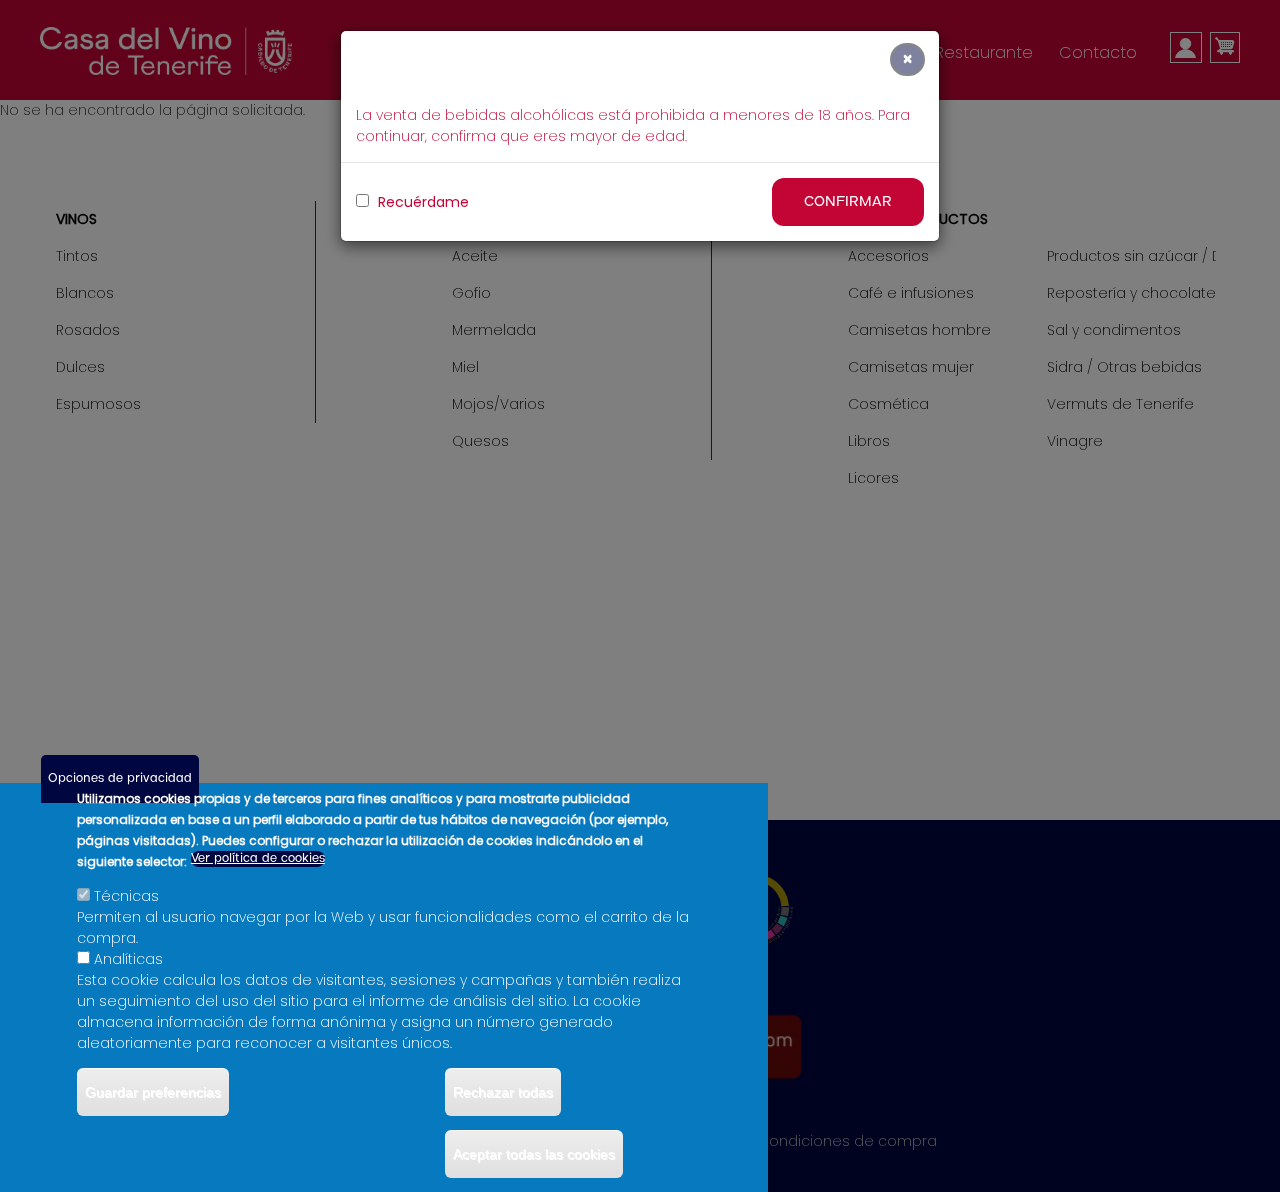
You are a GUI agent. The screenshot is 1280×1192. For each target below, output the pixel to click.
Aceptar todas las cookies (534, 1154)
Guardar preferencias (153, 1092)
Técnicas (126, 896)
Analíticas (128, 959)
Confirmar (848, 202)
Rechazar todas (503, 1092)
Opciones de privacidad (120, 778)
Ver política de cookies (258, 858)
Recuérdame (421, 202)
